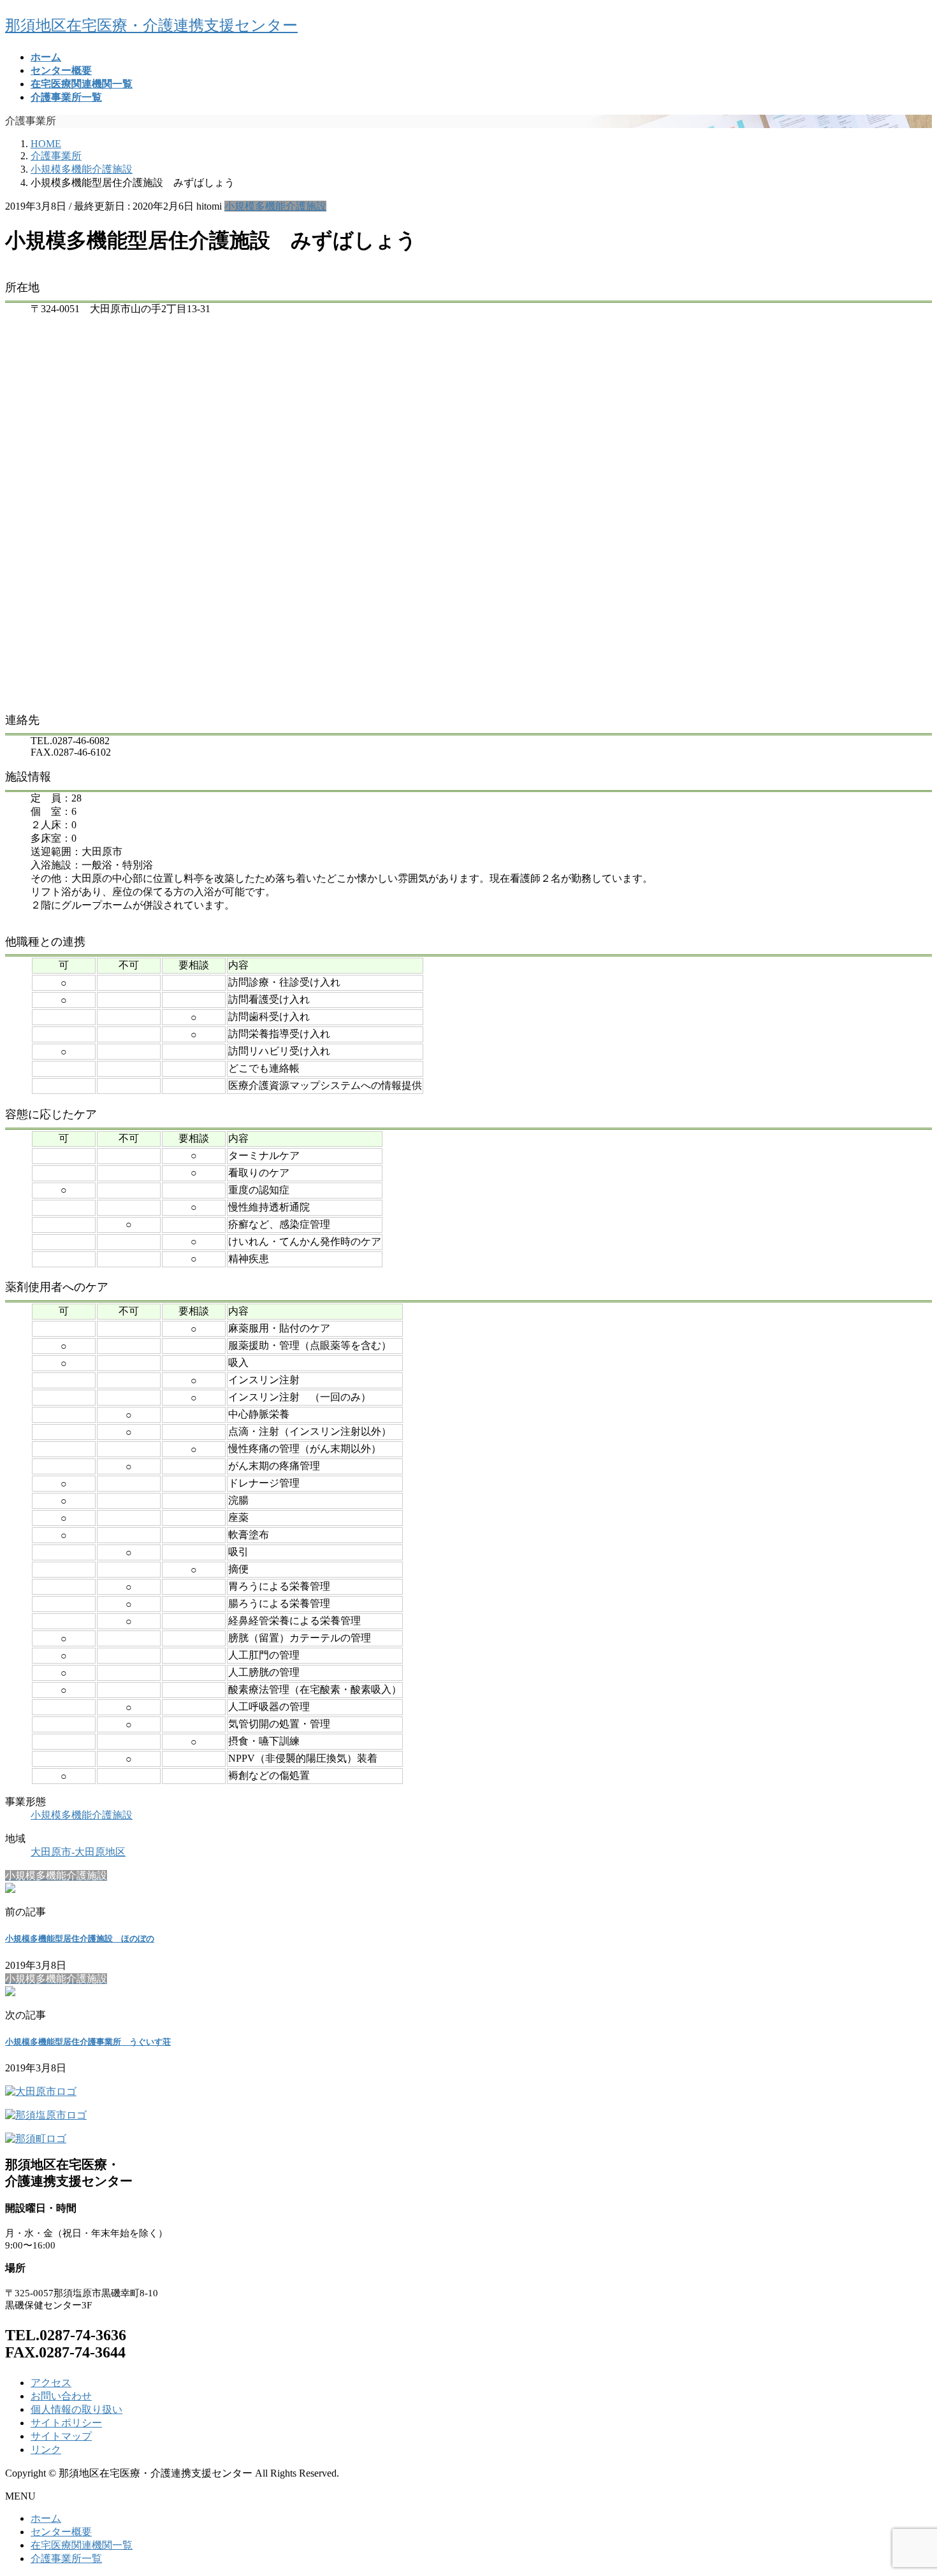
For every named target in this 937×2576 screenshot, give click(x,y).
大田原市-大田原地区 (78, 1852)
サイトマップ (61, 2436)
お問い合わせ (61, 2396)
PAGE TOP (906, 2486)
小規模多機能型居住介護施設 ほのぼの (80, 1939)
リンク (46, 2450)
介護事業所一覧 (66, 2558)
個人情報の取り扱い (76, 2409)
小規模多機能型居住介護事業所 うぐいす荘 (88, 2042)
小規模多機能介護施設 (275, 206)
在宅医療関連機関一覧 (82, 2545)
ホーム (46, 2518)
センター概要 (61, 2532)
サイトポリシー (66, 2423)
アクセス (51, 2383)
